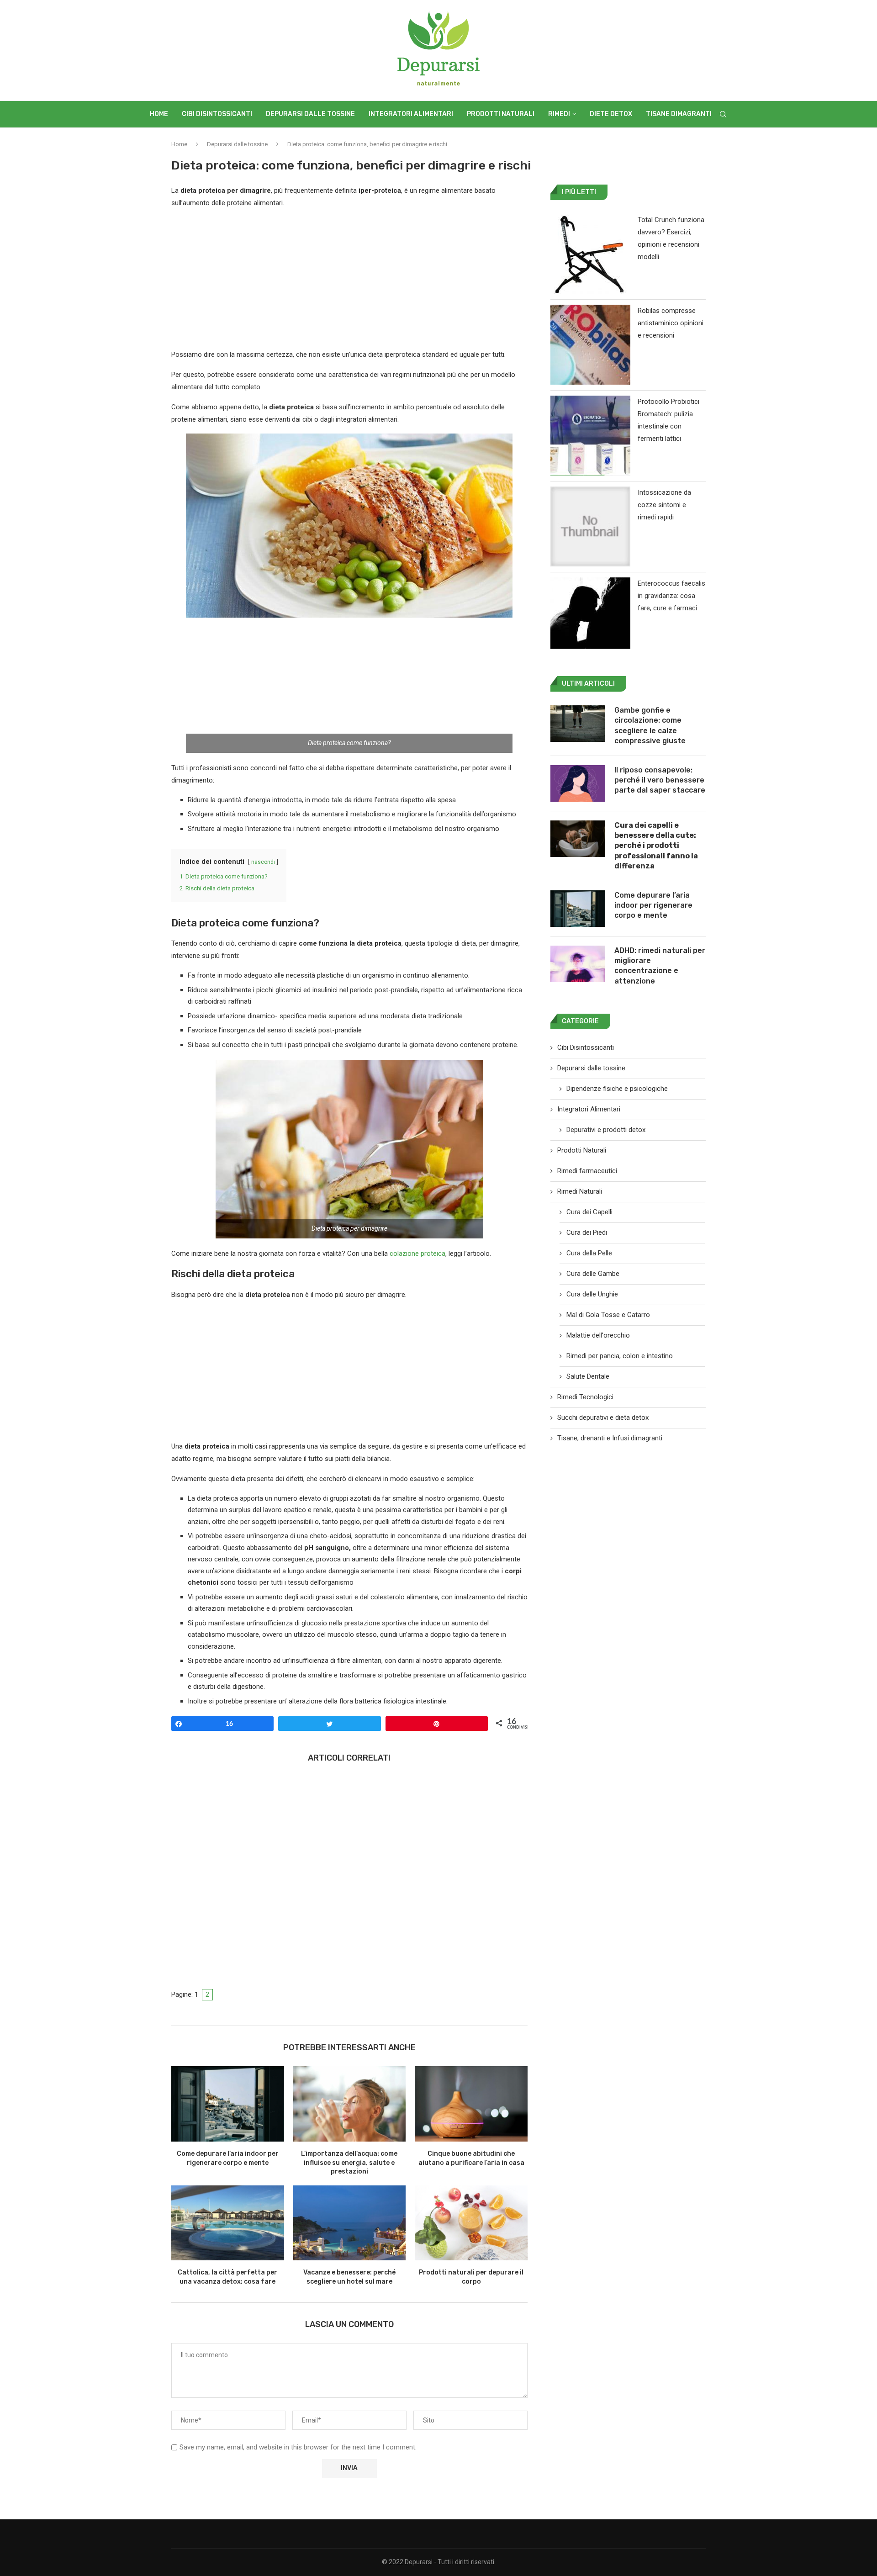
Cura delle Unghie (592, 1294)
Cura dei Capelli (589, 1212)
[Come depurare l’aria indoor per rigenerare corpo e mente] (228, 2104)
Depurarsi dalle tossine (310, 114)
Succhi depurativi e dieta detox (603, 1418)
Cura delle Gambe (593, 1274)
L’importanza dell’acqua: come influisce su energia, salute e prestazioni (349, 2163)
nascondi (263, 862)
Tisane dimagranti (679, 114)
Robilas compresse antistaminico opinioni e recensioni (671, 323)
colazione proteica (417, 1254)
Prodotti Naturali (501, 114)
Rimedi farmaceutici (587, 1171)
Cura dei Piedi (587, 1232)
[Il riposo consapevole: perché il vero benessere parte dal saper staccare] (578, 783)
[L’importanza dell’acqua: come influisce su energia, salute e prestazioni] (350, 2104)
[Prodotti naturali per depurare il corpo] (471, 2223)
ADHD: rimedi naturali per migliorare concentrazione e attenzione (660, 966)
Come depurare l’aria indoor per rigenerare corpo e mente (653, 905)
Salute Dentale (588, 1376)
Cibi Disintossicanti (217, 114)
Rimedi (559, 114)
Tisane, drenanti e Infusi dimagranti (610, 1438)
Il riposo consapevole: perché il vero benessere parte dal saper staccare (660, 780)
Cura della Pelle (589, 1253)
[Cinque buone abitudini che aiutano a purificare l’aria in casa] (471, 2104)
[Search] (723, 114)
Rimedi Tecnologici (585, 1397)
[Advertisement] (349, 281)
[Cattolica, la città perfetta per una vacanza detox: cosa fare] (228, 2223)
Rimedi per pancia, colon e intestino (620, 1356)
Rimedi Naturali (580, 1191)
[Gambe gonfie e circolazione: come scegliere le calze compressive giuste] (578, 724)
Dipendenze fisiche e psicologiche (617, 1089)
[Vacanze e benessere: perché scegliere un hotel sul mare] (350, 2223)
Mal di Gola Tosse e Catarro (608, 1315)
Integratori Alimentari (411, 114)
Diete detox (611, 114)
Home (159, 114)
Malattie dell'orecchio (598, 1335)
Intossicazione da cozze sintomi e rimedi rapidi (664, 505)
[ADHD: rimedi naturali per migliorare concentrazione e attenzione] (578, 964)
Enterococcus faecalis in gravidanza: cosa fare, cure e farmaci (671, 596)
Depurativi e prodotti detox (606, 1130)
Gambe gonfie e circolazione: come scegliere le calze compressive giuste (650, 725)
